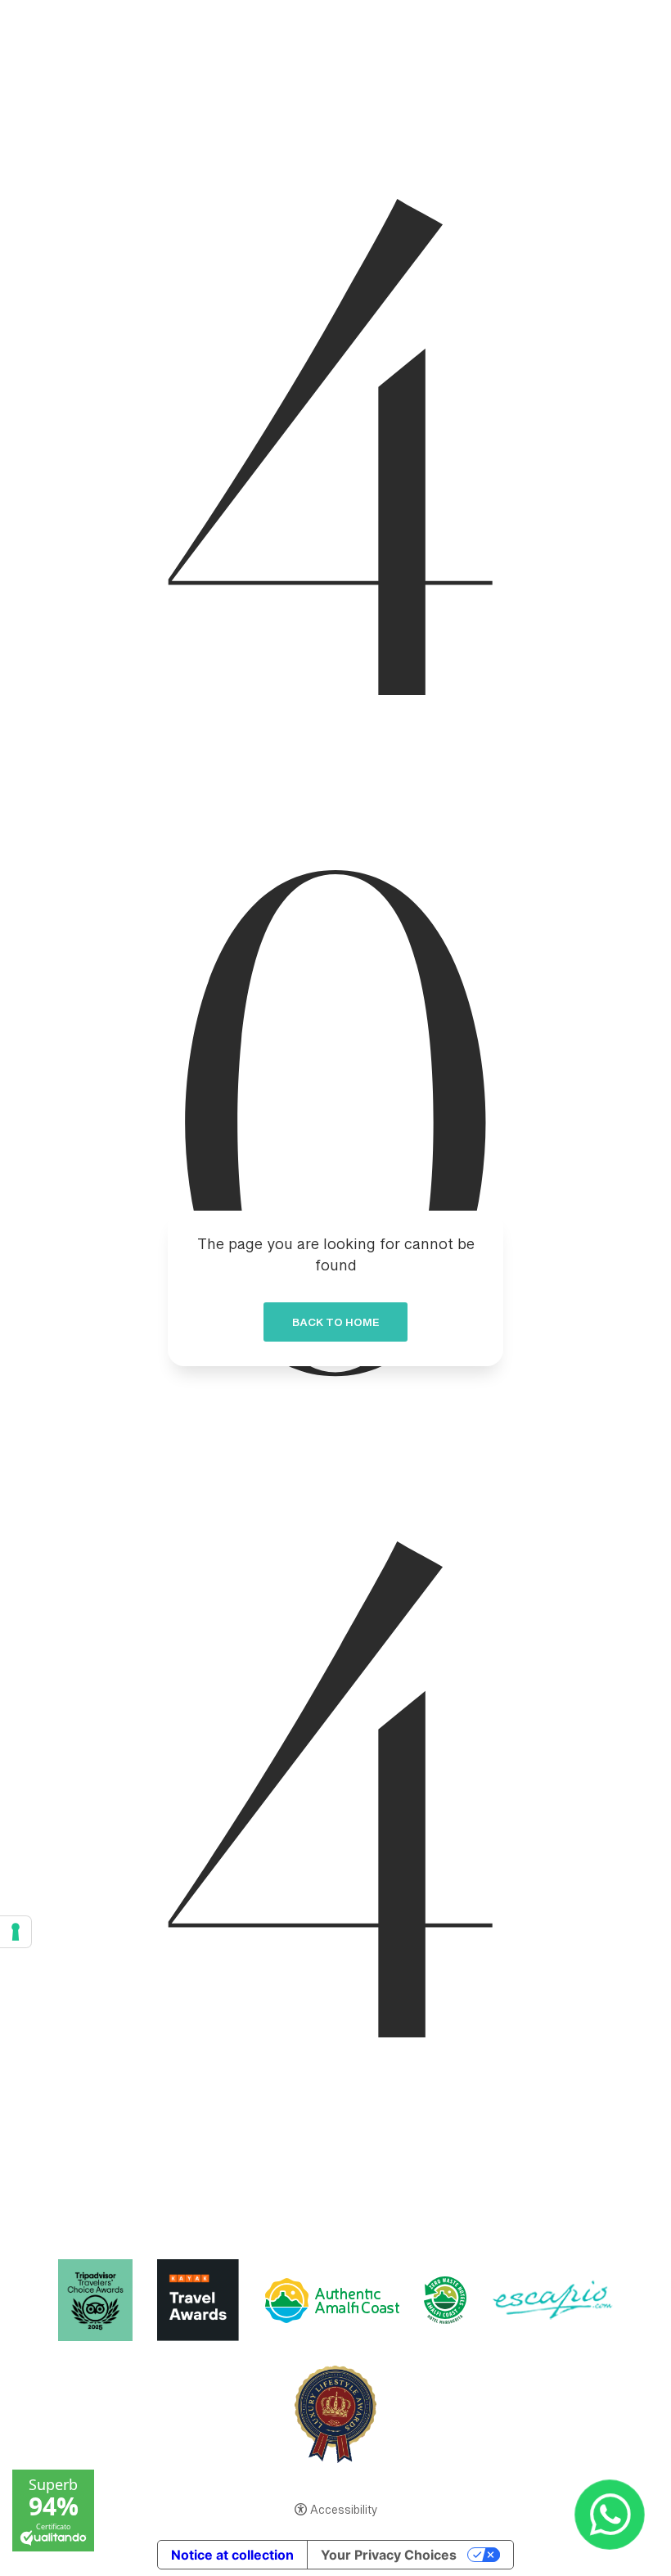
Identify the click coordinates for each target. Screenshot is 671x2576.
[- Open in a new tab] (609, 2514)
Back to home (335, 1325)
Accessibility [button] (344, 2511)
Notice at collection (232, 2555)
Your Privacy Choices (389, 2555)
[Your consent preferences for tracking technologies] (16, 1932)
